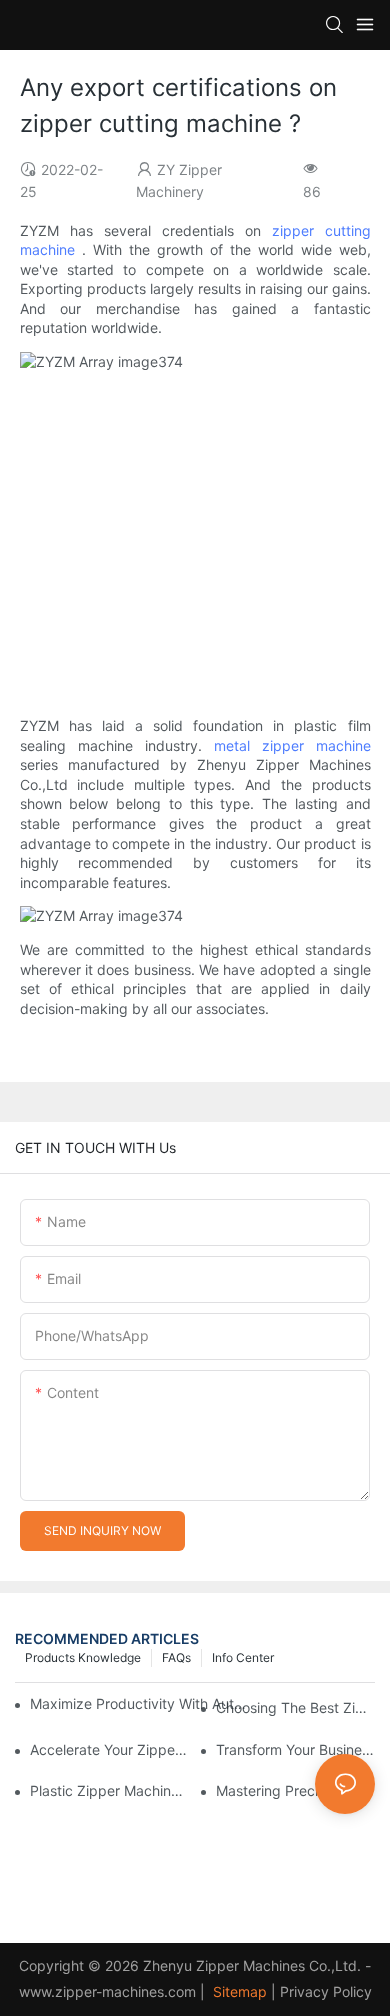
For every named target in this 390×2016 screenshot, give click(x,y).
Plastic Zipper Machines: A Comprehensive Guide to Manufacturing (109, 1790)
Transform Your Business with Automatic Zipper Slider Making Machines (295, 1749)
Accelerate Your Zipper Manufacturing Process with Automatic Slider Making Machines (109, 1749)
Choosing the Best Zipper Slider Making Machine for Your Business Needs (295, 1707)
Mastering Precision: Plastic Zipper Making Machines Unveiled (295, 1790)
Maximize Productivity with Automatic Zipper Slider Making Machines (140, 1703)
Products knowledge (83, 1657)
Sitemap (238, 1991)
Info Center (243, 1657)
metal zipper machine (292, 745)
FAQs (176, 1657)
